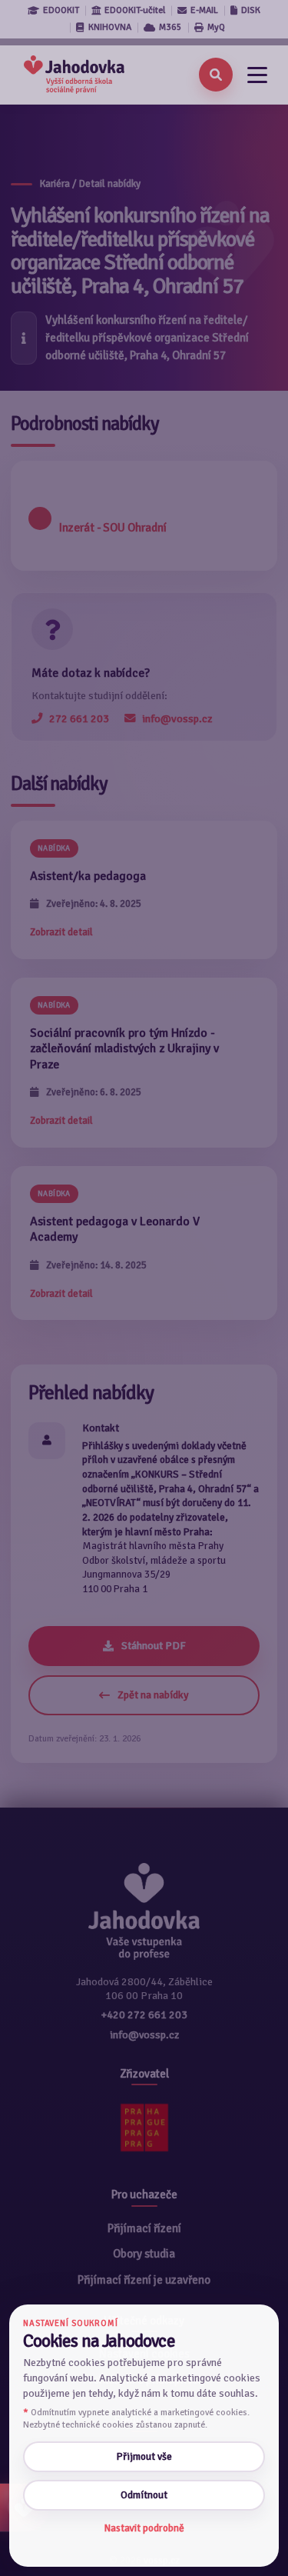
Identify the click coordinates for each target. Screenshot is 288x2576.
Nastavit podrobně (144, 2528)
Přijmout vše (144, 2456)
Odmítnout (144, 2495)
